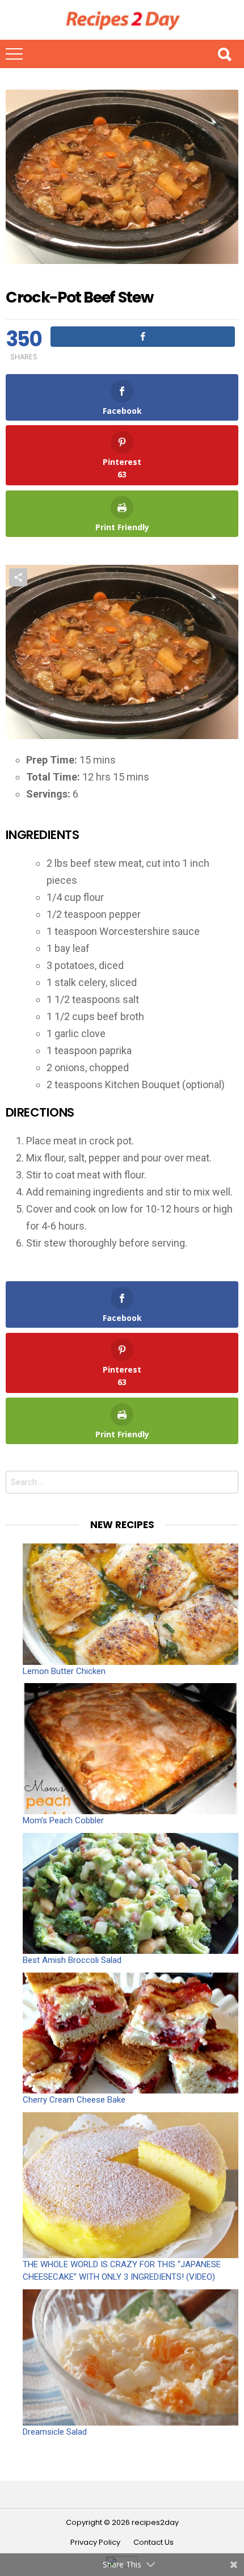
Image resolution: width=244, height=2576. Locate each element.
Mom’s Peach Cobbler (63, 1820)
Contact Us (153, 2543)
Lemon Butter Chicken (64, 1671)
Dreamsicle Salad (55, 2432)
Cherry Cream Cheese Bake (74, 2100)
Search (224, 54)
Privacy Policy (95, 2543)
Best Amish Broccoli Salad (72, 1960)
